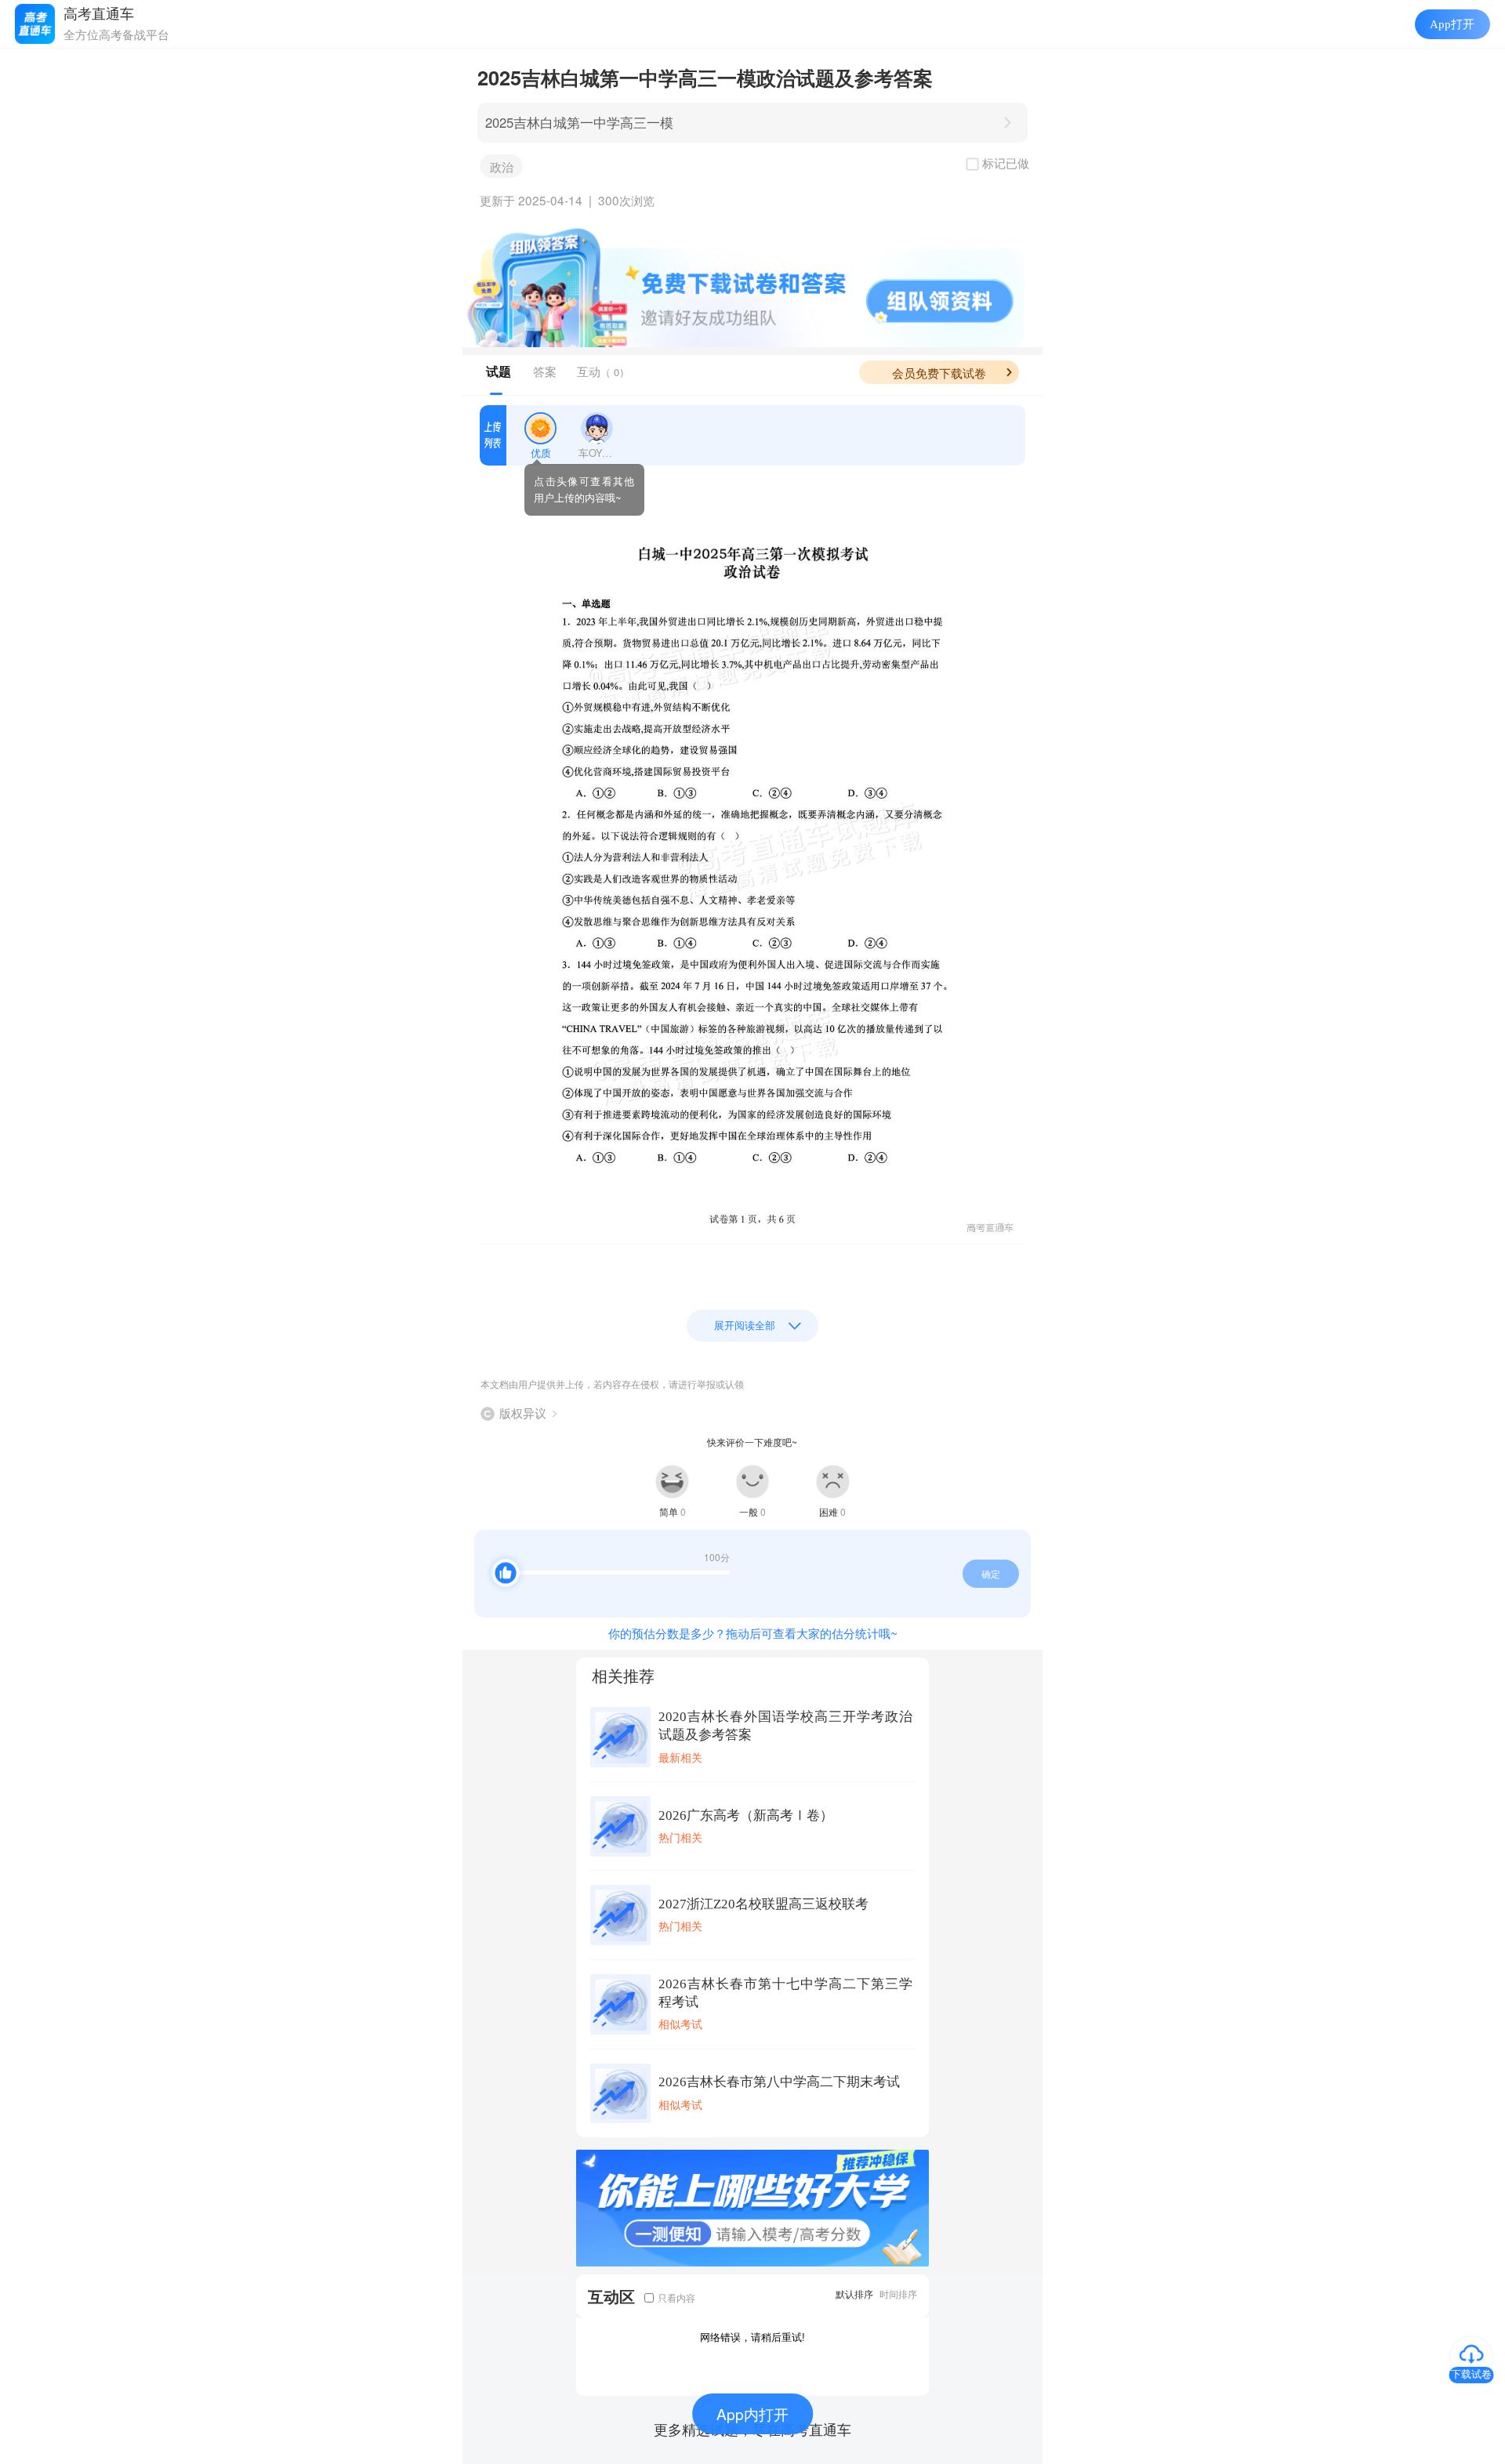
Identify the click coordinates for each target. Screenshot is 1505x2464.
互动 (603, 371)
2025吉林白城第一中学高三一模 (579, 122)
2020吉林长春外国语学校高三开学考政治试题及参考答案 (785, 1726)
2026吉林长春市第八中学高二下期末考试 (779, 2082)
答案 (545, 371)
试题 (499, 371)
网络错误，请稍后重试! (752, 2337)
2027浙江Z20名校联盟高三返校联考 (763, 1904)
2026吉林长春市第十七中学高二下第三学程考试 (785, 1993)
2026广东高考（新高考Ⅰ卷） (746, 1815)
